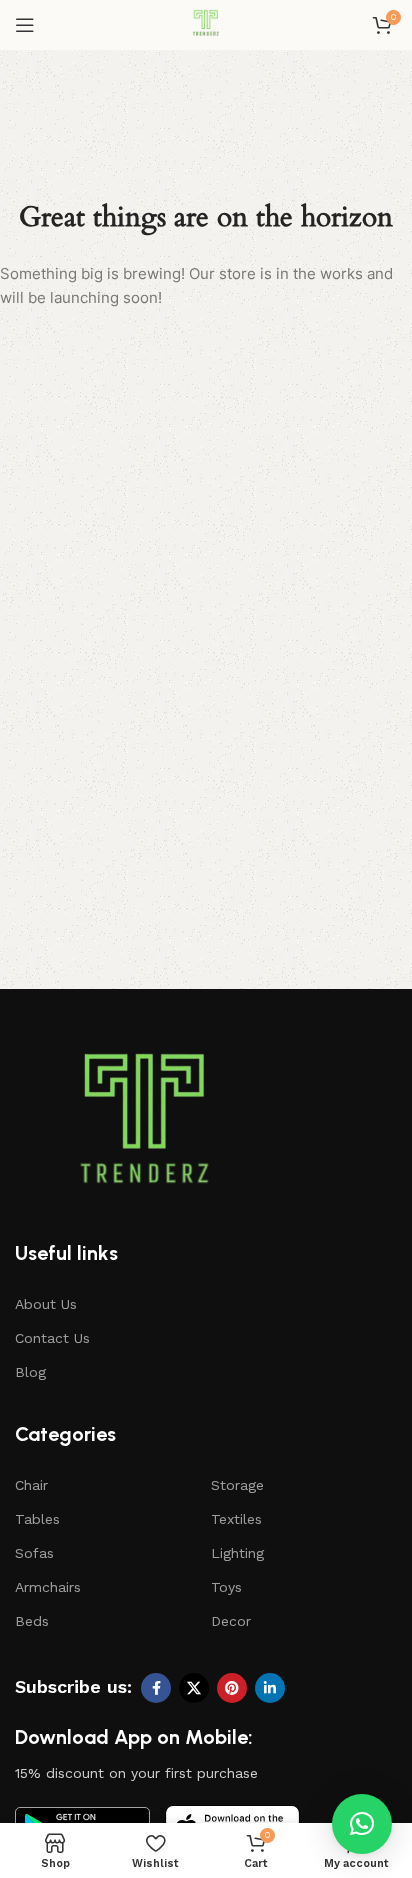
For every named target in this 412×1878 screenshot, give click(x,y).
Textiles (236, 1519)
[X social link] (194, 1688)
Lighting (237, 1553)
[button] (362, 1824)
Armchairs (48, 1587)
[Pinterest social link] (232, 1688)
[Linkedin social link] (270, 1688)
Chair (31, 1485)
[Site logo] (205, 24)
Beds (32, 1621)
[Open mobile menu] (25, 25)
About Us (46, 1304)
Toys (226, 1587)
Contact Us (52, 1338)
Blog (30, 1372)
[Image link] (145, 1128)
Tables (37, 1519)
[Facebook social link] (156, 1688)
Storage (237, 1485)
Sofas (34, 1553)
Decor (231, 1621)
